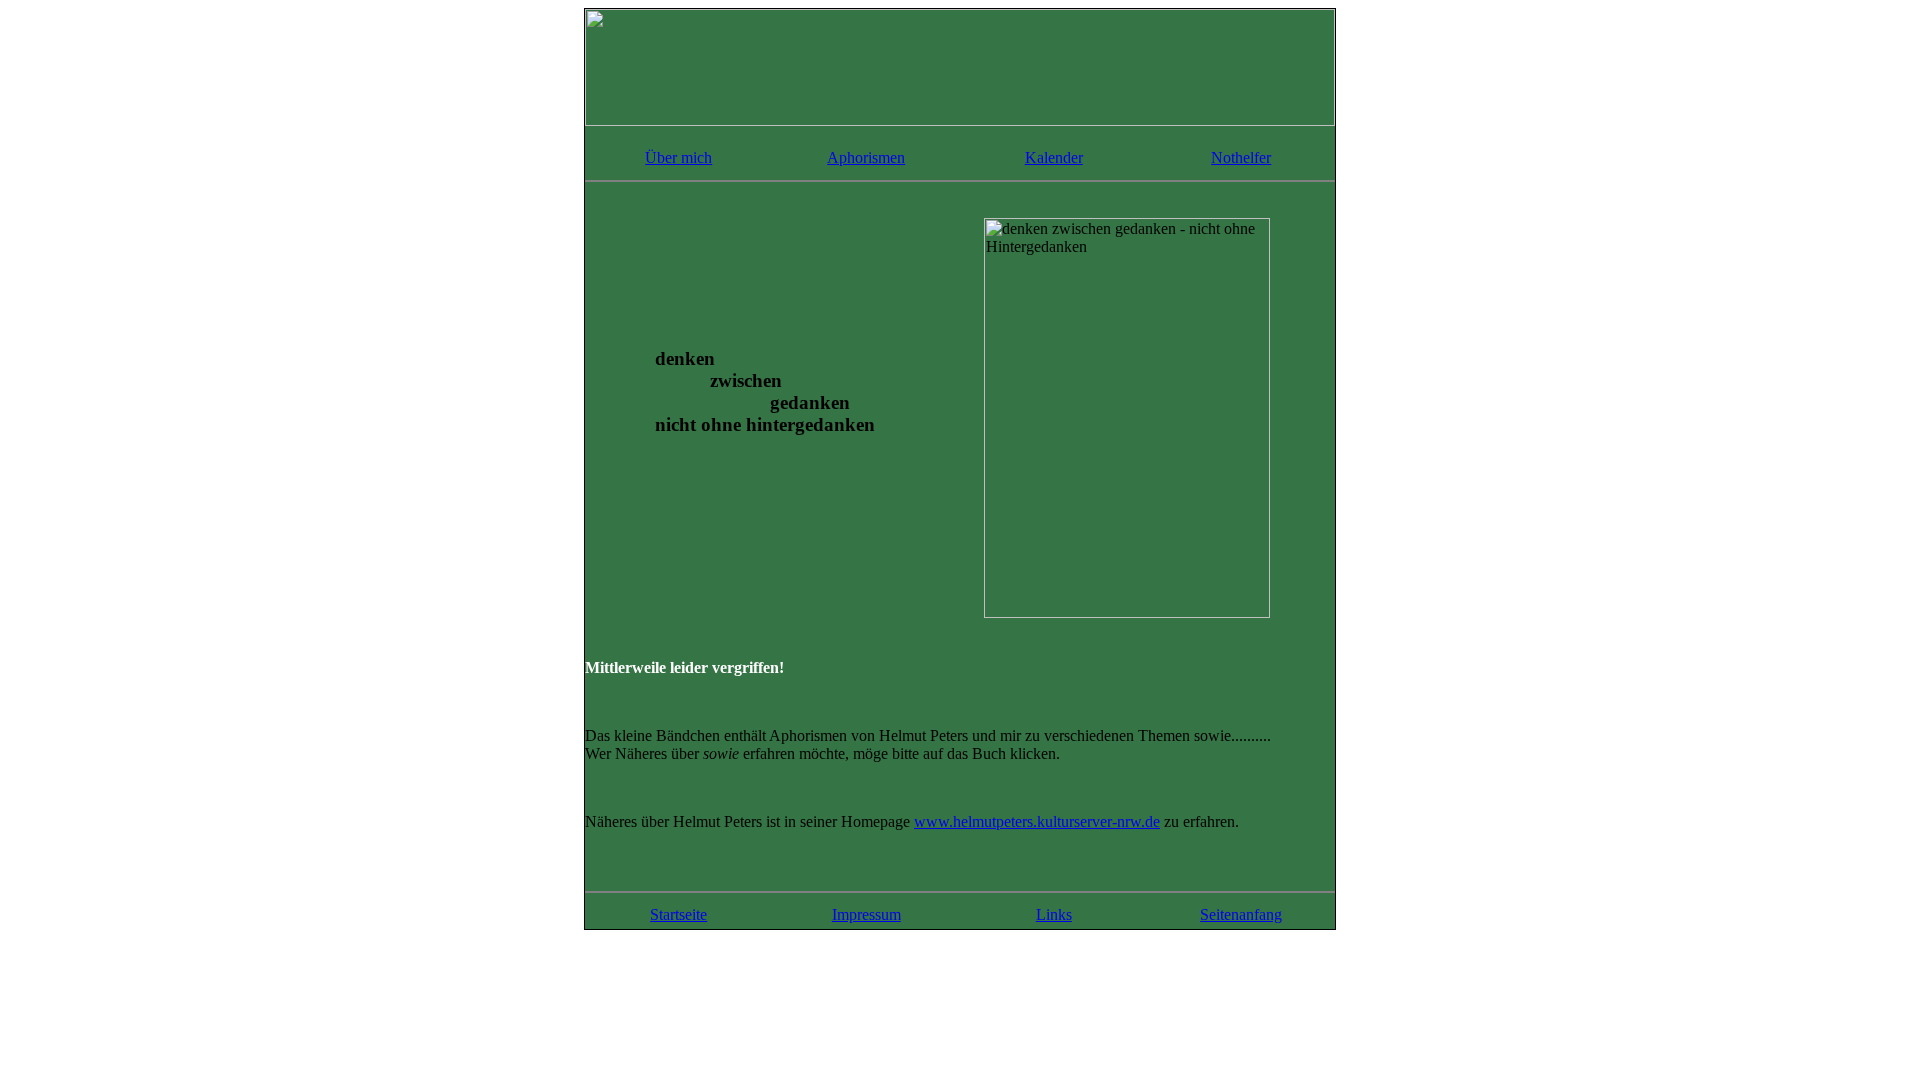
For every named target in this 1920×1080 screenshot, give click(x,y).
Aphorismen (866, 157)
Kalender (1054, 157)
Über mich (678, 157)
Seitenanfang (1241, 914)
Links (1054, 914)
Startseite (678, 914)
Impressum (866, 914)
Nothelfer (1241, 157)
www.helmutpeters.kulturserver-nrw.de (1037, 821)
